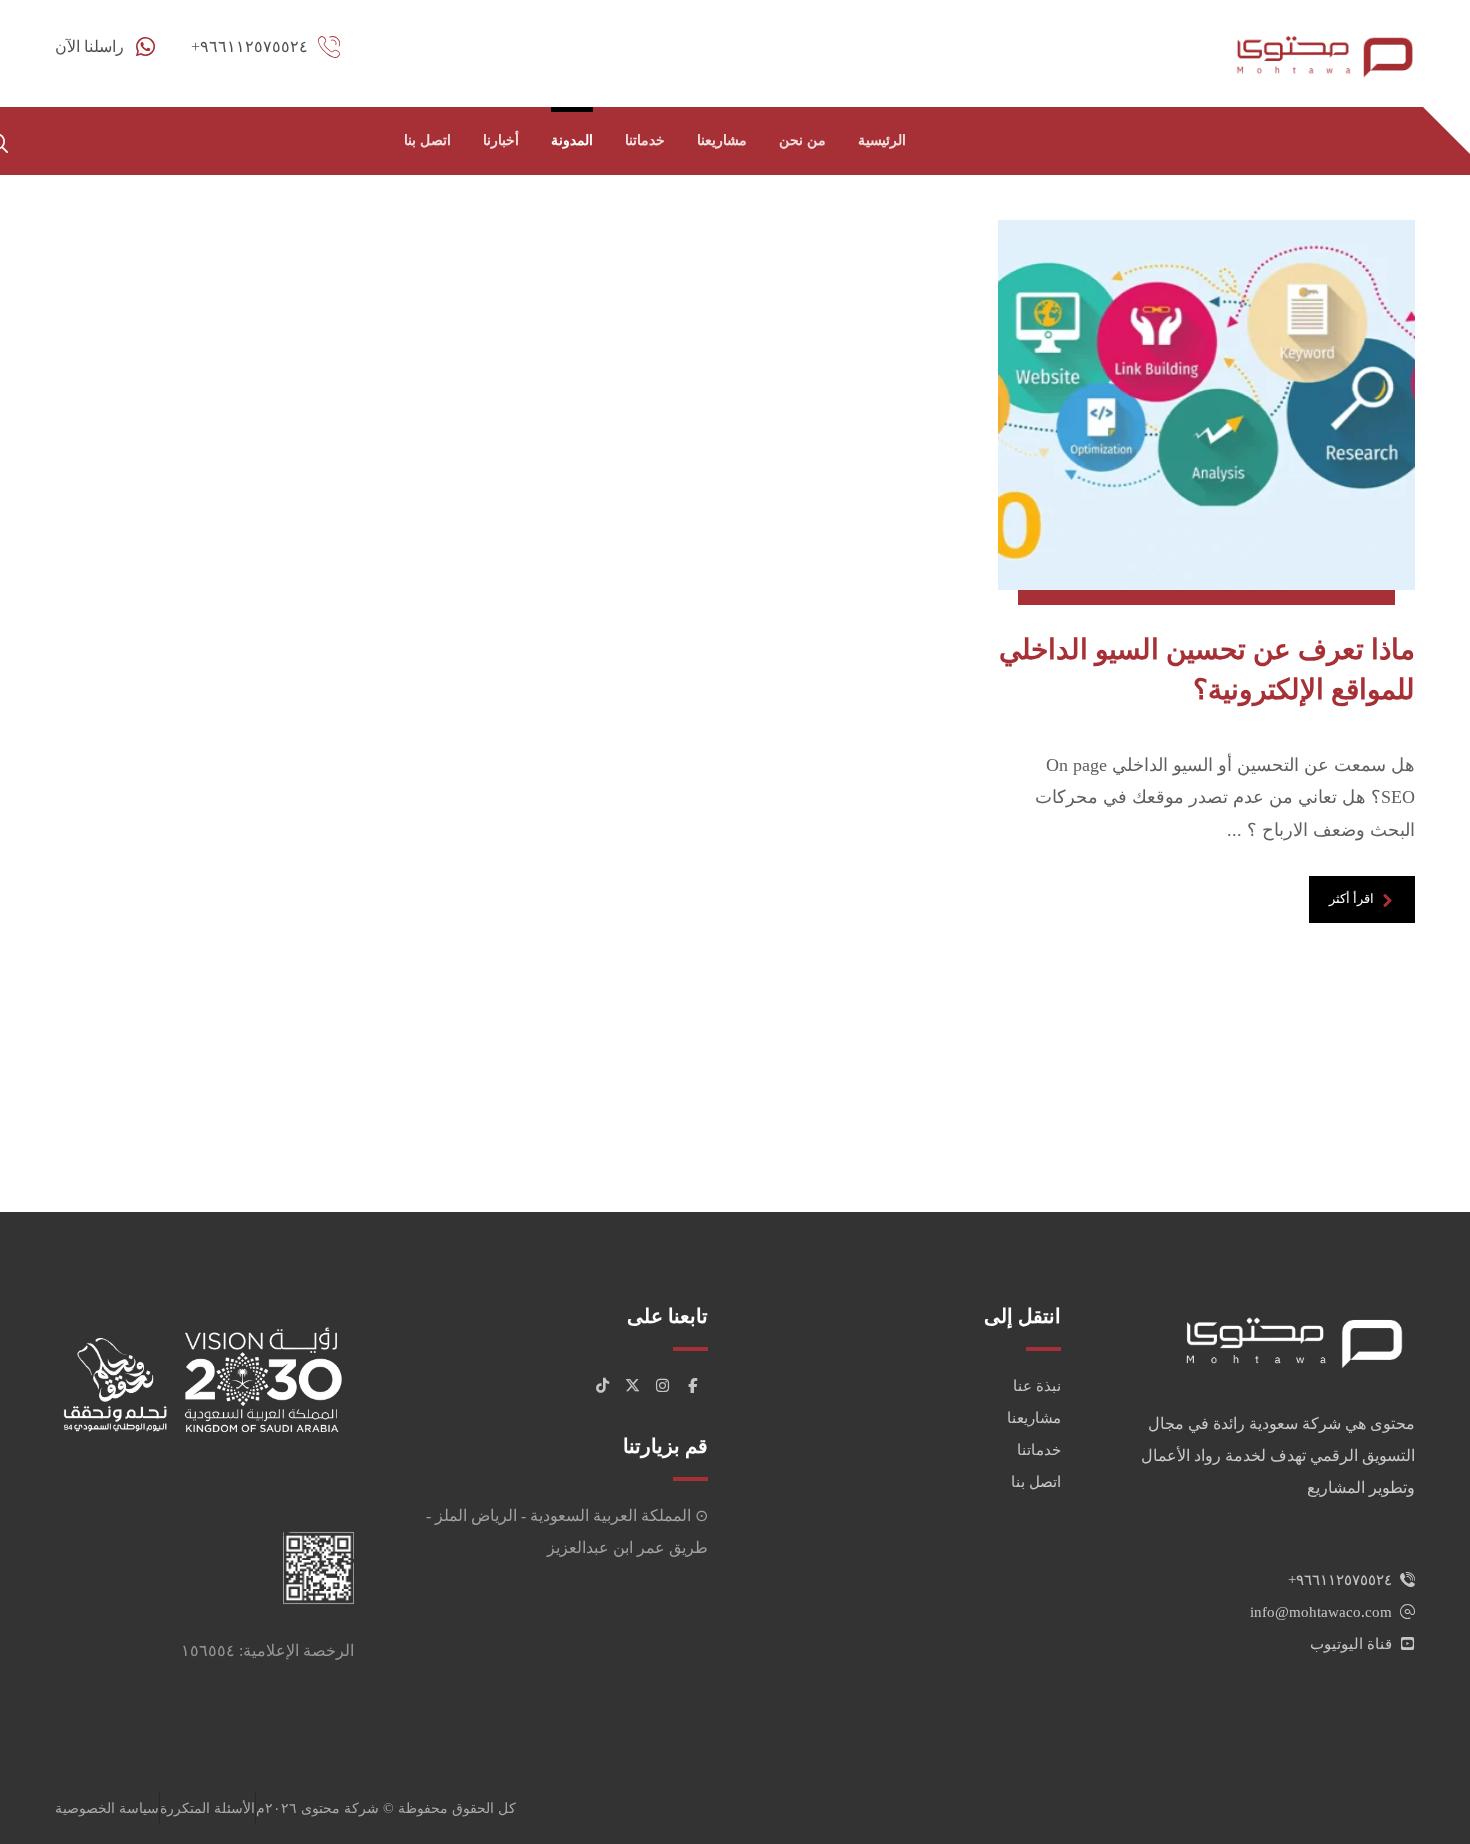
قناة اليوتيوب (1351, 1644)
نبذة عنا (1037, 1386)
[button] (693, 1386)
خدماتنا (1039, 1450)
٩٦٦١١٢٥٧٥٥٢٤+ (1340, 1580)
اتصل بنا (1036, 1482)
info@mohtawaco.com (1321, 1612)
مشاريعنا (1034, 1418)
